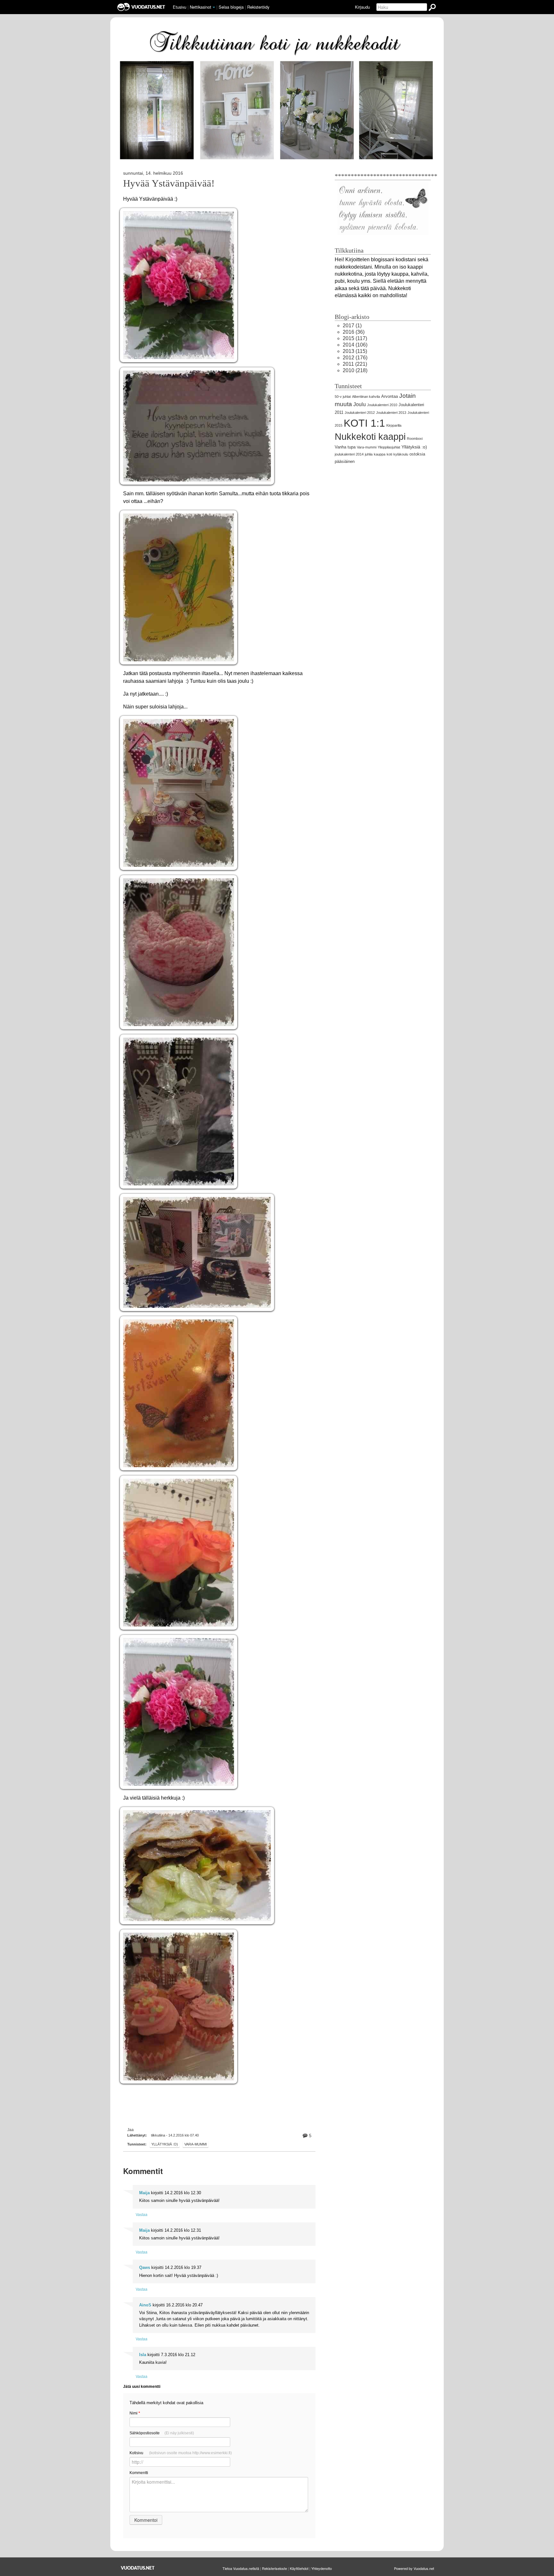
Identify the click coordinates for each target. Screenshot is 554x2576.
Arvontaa (390, 396)
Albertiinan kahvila (366, 397)
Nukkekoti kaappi (370, 437)
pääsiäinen (345, 461)
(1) (352, 326)
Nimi (135, 2413)
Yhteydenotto (322, 2568)
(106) (355, 345)
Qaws (145, 2267)
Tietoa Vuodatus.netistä (241, 2568)
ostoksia (417, 454)
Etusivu (180, 7)
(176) (355, 358)
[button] (214, 7)
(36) (354, 332)
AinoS (145, 2305)
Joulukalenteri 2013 (391, 413)
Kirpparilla (394, 425)
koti (389, 454)
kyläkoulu (401, 454)
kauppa (380, 454)
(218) (355, 370)
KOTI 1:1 (364, 423)
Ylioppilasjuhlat (389, 447)
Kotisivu (181, 2453)
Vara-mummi (196, 2144)
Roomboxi (415, 439)
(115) (355, 351)
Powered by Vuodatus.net (414, 2568)
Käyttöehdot (299, 2568)
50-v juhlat (343, 397)
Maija (144, 2193)
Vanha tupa (345, 447)
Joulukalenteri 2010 (382, 405)
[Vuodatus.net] (138, 2568)
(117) (355, 338)
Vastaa (142, 2214)
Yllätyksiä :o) (165, 2144)
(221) (355, 364)
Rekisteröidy (258, 7)
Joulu (360, 404)
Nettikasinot (201, 7)
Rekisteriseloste (274, 2568)
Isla (143, 2355)
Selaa (231, 7)
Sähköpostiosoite (162, 2433)
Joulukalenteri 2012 (360, 413)
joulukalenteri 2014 (349, 454)
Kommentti (139, 2473)
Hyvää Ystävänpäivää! (169, 183)
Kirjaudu (362, 7)
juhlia (369, 454)
